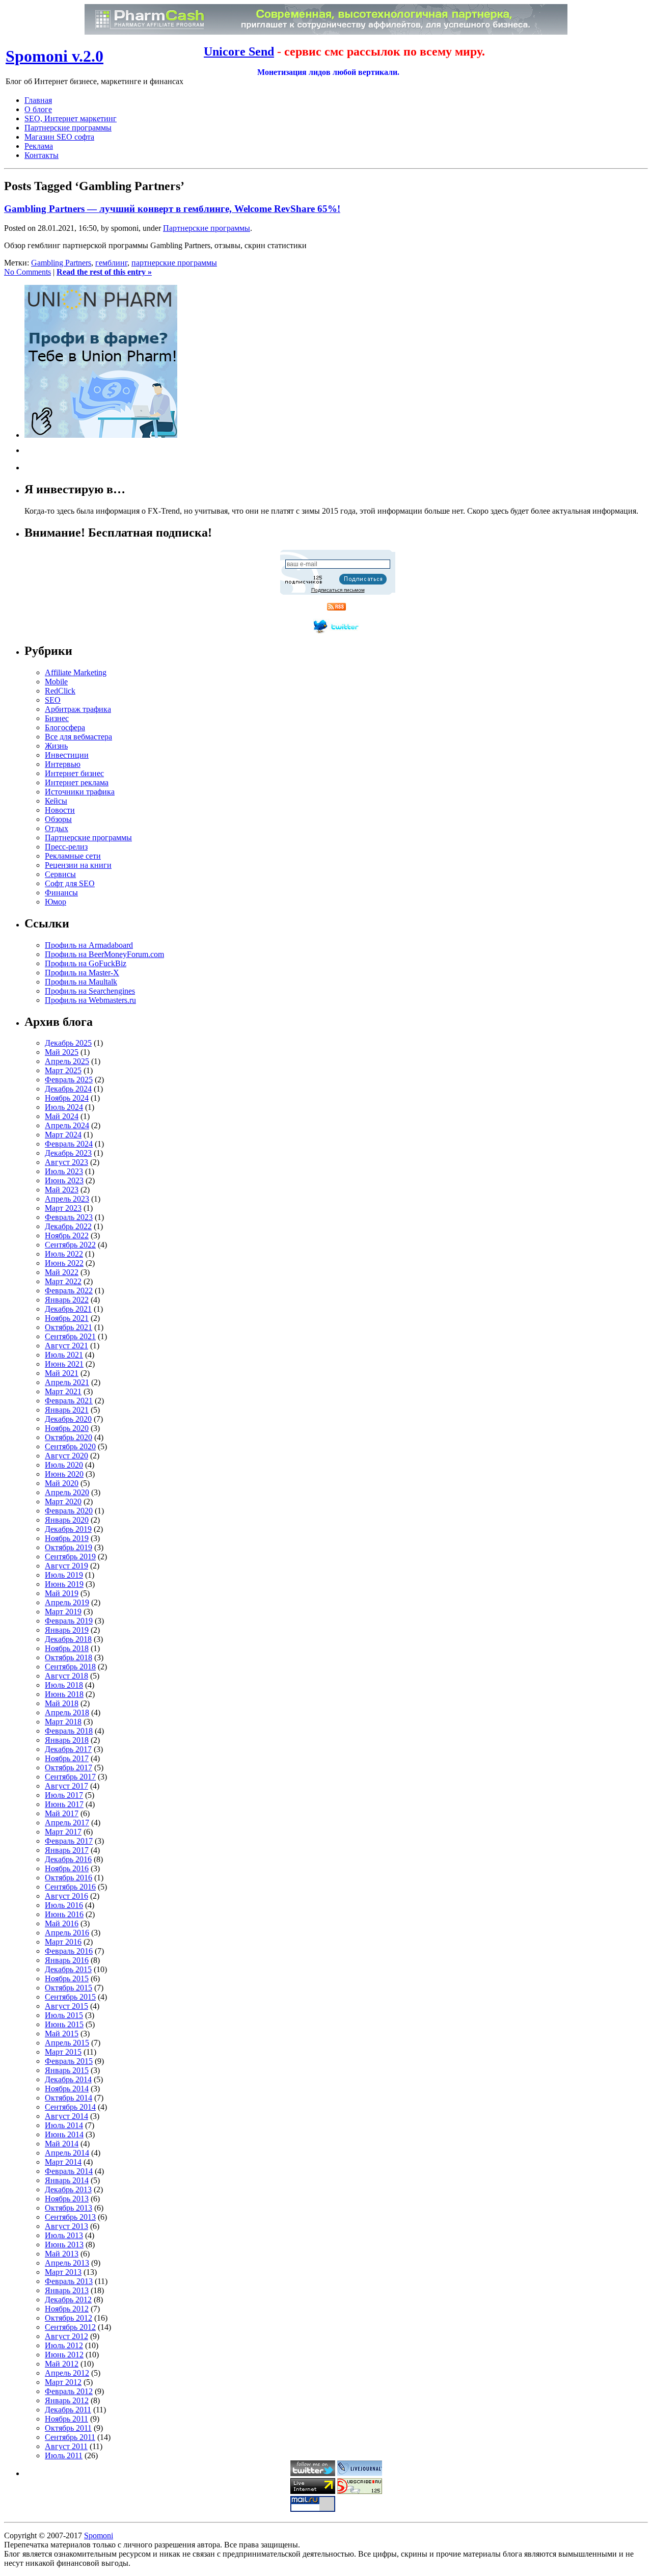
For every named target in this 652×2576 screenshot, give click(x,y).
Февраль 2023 (69, 1217)
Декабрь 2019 (68, 1529)
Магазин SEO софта (59, 137)
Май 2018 (62, 1703)
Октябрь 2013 (69, 2208)
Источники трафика (80, 792)
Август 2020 (66, 1456)
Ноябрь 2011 (66, 2419)
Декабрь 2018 (68, 1639)
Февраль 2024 (69, 1144)
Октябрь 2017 (69, 1768)
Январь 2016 (67, 1960)
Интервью (63, 764)
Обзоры (58, 819)
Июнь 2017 (64, 1804)
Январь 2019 (67, 1630)
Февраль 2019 (69, 1621)
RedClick (60, 691)
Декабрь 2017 (68, 1749)
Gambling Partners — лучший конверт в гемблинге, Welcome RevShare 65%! (172, 209)
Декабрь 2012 (68, 2300)
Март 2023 (63, 1208)
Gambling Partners (61, 263)
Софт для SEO (70, 883)
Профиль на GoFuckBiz (86, 963)
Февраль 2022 (69, 1291)
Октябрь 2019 (69, 1547)
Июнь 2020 (64, 1474)
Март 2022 (63, 1281)
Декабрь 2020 (68, 1419)
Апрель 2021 (67, 1382)
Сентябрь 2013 (70, 2217)
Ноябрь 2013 (67, 2199)
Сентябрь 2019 (70, 1557)
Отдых (57, 828)
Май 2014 (62, 2144)
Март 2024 (63, 1135)
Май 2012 (62, 2364)
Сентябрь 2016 (70, 1887)
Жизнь (56, 746)
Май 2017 (62, 1813)
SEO (53, 700)
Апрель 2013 (67, 2263)
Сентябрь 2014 (70, 2107)
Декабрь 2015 (68, 1969)
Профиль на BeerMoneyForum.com (104, 954)
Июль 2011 (64, 2455)
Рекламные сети (73, 856)
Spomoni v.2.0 (55, 56)
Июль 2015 (64, 2015)
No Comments (28, 272)
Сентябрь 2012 (70, 2327)
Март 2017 (63, 1832)
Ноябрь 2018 (67, 1648)
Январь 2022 (67, 1300)
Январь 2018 (67, 1740)
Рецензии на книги (78, 865)
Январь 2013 (67, 2290)
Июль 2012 (64, 2345)
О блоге (38, 109)
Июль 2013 (64, 2235)
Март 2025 (63, 1070)
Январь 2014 (67, 2180)
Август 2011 (66, 2446)
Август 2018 (66, 1676)
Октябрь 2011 (68, 2428)
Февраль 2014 (69, 2171)
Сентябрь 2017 (70, 1777)
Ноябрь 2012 (67, 2309)
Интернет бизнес (74, 773)
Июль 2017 (64, 1795)
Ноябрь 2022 (67, 1236)
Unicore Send (239, 51)
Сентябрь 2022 (70, 1245)
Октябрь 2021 (69, 1327)
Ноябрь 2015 (67, 1979)
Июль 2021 (64, 1355)
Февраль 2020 (69, 1511)
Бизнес (57, 718)
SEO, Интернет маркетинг (71, 118)
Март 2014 (63, 2162)
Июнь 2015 (64, 2024)
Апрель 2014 (67, 2153)
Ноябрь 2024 (67, 1098)
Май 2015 (62, 2034)
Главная (38, 100)
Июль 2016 (64, 1905)
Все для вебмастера (78, 737)
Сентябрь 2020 (70, 1446)
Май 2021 (62, 1373)
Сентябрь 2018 (70, 1667)
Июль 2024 (64, 1107)
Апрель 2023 (67, 1199)
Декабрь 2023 (68, 1153)
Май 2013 (62, 2254)
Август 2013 (66, 2226)
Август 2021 (66, 1346)
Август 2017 (66, 1786)
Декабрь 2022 (68, 1226)
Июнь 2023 (64, 1180)
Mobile (56, 682)
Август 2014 (66, 2116)
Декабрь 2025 (68, 1043)
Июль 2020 (64, 1465)
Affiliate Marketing (76, 672)
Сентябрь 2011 (70, 2437)
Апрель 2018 (67, 1712)
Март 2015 (63, 2052)
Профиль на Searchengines (90, 991)
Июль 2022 (64, 1254)
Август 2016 (66, 1896)
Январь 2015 (67, 2070)
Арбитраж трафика (78, 709)
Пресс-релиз (66, 847)
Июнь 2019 (64, 1584)
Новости (60, 810)
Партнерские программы (68, 128)
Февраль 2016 (69, 1951)
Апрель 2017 (67, 1823)
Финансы (61, 893)
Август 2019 (66, 1566)
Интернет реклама (77, 782)
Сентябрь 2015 (70, 1997)
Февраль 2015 (69, 2061)
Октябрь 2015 (69, 1988)
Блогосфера (65, 727)
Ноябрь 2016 (67, 1868)
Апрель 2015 (67, 2043)
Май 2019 (62, 1593)
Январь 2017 (67, 1850)
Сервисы (60, 874)
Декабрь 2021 (68, 1309)
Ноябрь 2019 (67, 1538)
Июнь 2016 (64, 1914)
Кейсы (56, 801)
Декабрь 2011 (68, 2410)
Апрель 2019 (67, 1602)
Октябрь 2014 (69, 2098)
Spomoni (99, 2535)
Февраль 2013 (69, 2281)
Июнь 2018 (64, 1694)
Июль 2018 (64, 1685)
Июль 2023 (64, 1171)
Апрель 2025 (67, 1061)
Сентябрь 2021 (70, 1336)
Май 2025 (62, 1052)
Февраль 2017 (69, 1841)
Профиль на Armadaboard (89, 945)
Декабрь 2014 (68, 2079)
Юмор (56, 902)
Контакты (42, 155)
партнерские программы (174, 263)
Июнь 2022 (64, 1263)
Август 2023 (66, 1162)
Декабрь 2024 (68, 1089)
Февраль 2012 (69, 2391)
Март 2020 (63, 1502)
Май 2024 (62, 1116)
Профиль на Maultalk (81, 982)
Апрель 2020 (67, 1492)
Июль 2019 (64, 1575)
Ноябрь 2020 (67, 1428)
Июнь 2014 (64, 2134)
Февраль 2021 (69, 1401)
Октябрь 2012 (69, 2318)
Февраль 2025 (69, 1080)
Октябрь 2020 (69, 1437)
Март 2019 (63, 1612)
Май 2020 (62, 1483)
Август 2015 (66, 2006)
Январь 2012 (67, 2400)
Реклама (39, 146)
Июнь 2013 (64, 2245)
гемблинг (111, 263)
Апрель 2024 (67, 1125)
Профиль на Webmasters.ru (90, 1000)
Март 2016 (63, 1942)
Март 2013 (63, 2272)
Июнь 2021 (64, 1364)
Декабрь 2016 (68, 1859)
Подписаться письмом (338, 590)
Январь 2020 (67, 1520)
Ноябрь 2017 (67, 1758)
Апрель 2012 (67, 2373)
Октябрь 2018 (69, 1657)
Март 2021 (63, 1391)
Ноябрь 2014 (67, 2089)
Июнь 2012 (64, 2355)
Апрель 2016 (67, 1933)
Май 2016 (62, 1923)
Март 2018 (63, 1722)
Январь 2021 (67, 1410)
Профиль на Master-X (82, 973)
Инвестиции (67, 755)
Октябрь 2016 (69, 1878)
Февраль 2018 (69, 1731)
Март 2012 (63, 2382)
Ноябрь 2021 (67, 1318)
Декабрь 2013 (68, 2189)
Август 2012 (66, 2336)
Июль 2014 (64, 2125)
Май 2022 (62, 1272)
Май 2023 (62, 1190)
